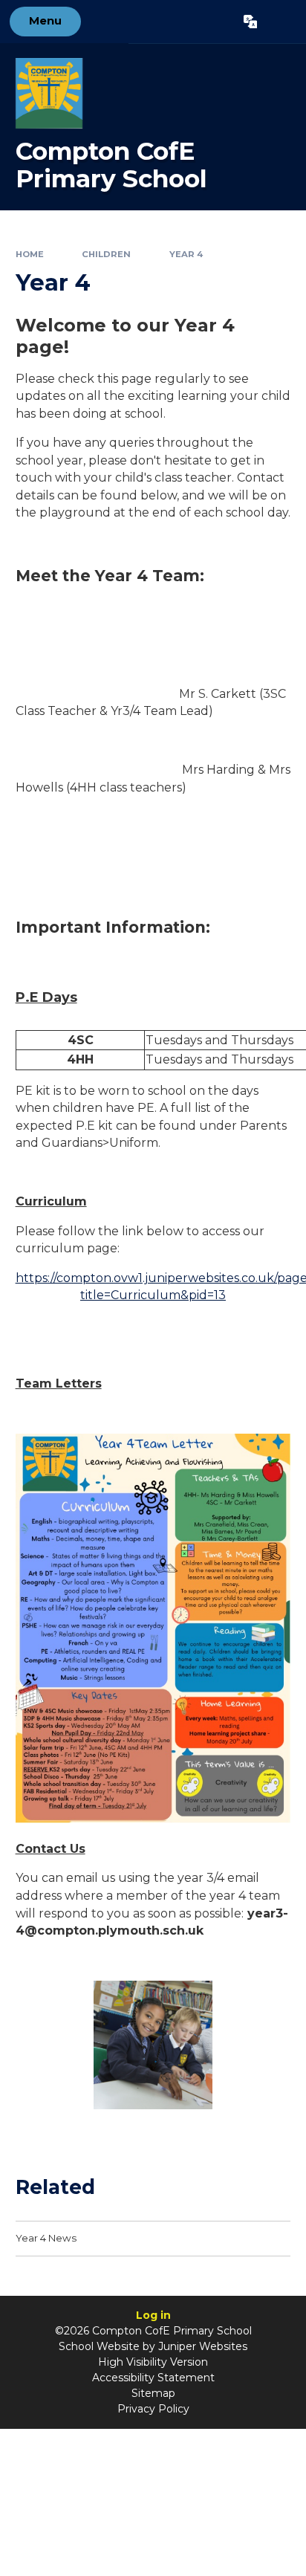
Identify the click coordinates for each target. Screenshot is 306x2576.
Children (106, 254)
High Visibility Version (153, 2362)
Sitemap (153, 2393)
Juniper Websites (203, 2346)
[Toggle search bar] (281, 22)
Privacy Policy (153, 2409)
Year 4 (186, 254)
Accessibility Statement (153, 2378)
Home (30, 254)
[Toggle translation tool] (250, 22)
